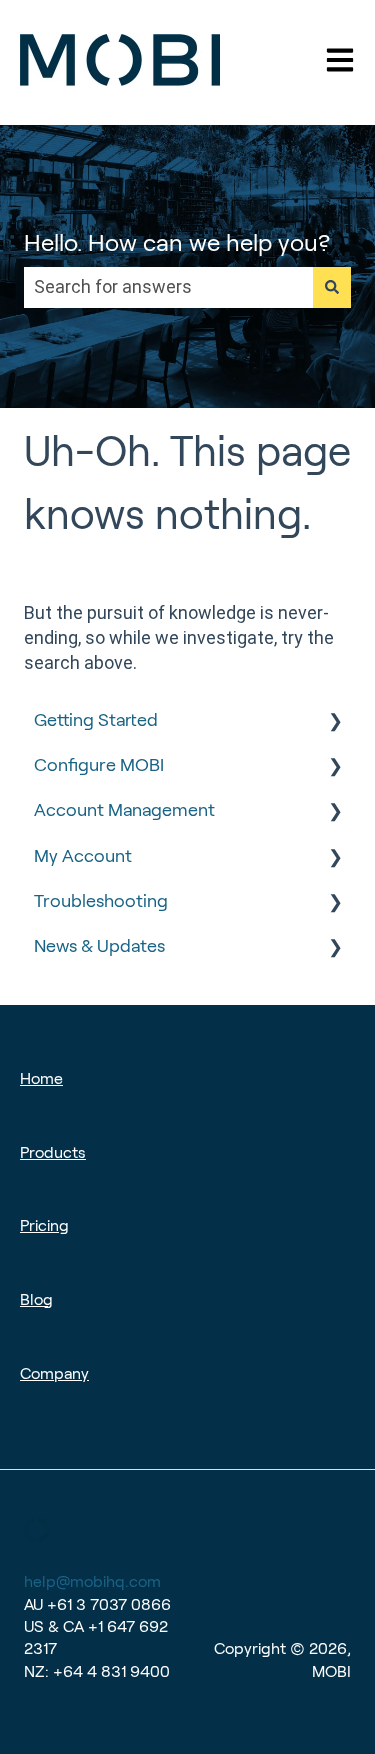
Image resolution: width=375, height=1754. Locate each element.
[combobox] (168, 287)
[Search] (332, 287)
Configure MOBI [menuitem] (99, 765)
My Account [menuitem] (83, 856)
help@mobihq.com (92, 1581)
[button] (335, 720)
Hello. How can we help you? (177, 242)
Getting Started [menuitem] (96, 720)
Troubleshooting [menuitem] (101, 901)
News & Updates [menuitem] (99, 946)
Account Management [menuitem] (124, 810)
